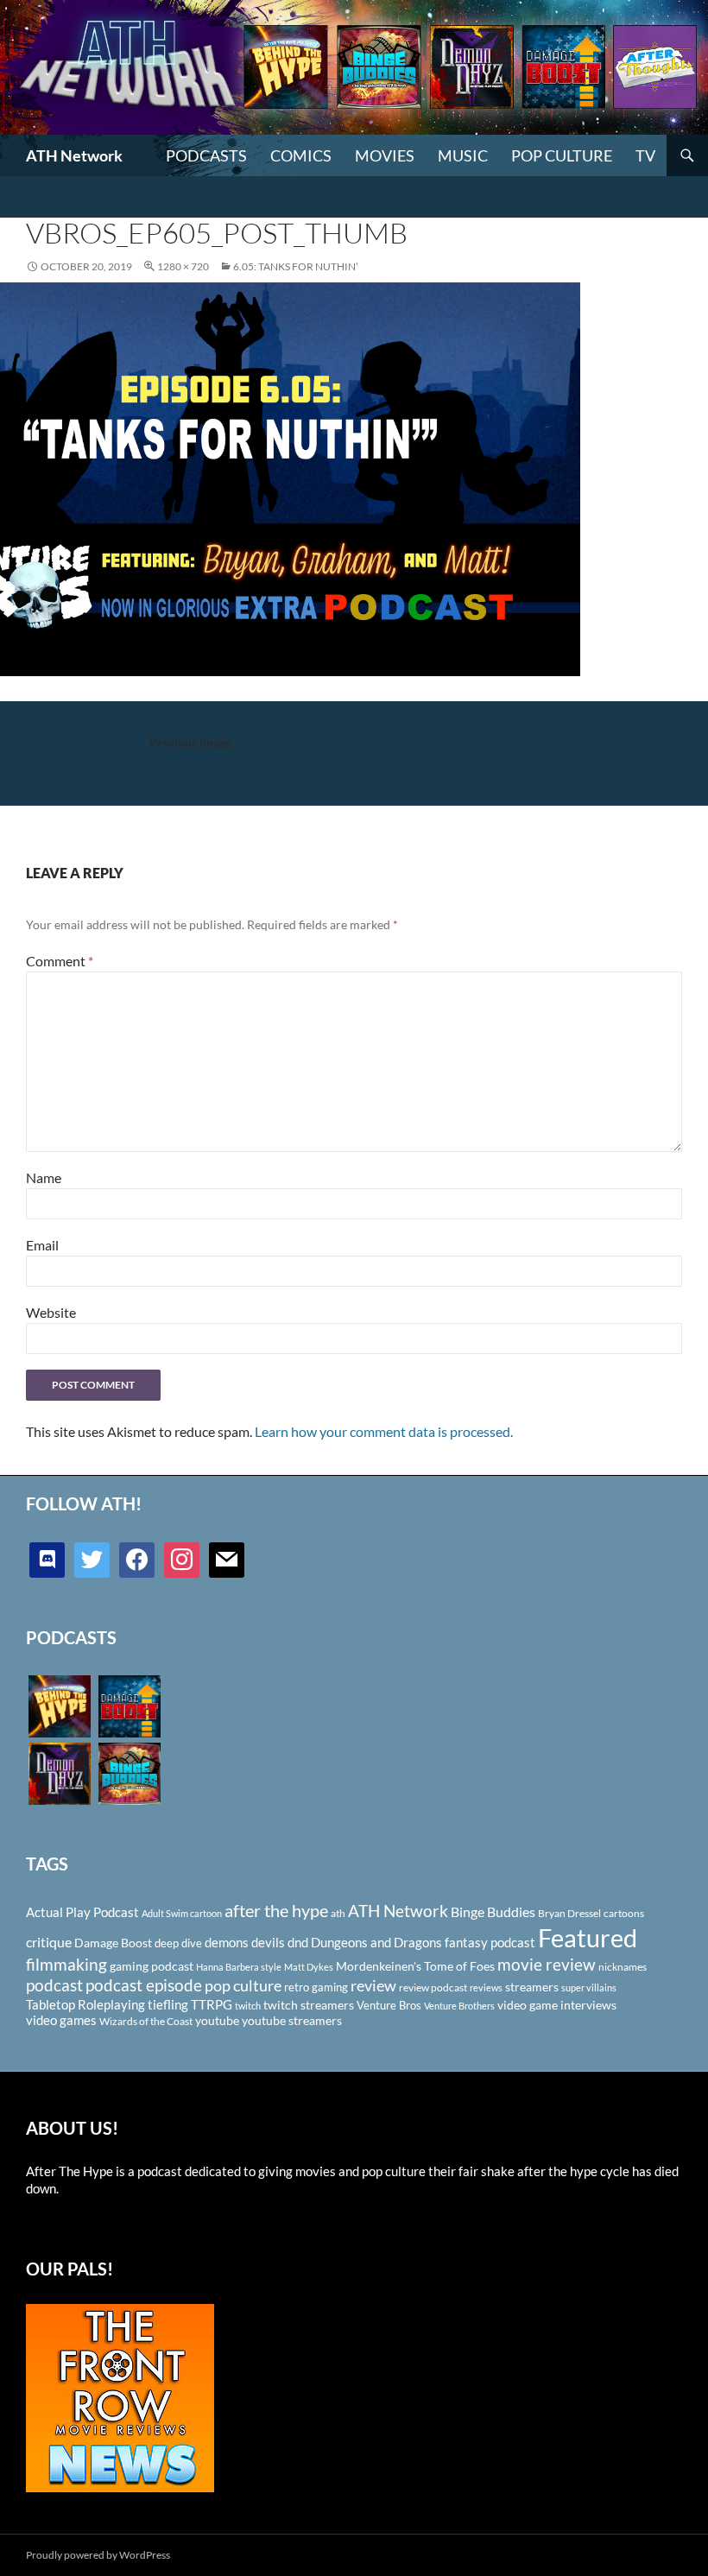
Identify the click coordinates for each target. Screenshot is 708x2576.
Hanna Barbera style (239, 1967)
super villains (589, 1987)
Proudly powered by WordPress (98, 2555)
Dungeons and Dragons (376, 1942)
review (373, 1985)
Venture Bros (389, 2005)
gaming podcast (152, 1966)
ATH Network (74, 155)
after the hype (276, 1911)
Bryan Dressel (569, 1913)
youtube (217, 2020)
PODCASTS (206, 155)
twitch (248, 2006)
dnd (298, 1942)
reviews (486, 1987)
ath (338, 1913)
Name (44, 1177)
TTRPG (212, 2004)
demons (227, 1942)
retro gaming (316, 1987)
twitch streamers (309, 2005)
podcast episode (144, 1985)
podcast (54, 1985)
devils (268, 1942)
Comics (301, 155)
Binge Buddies (493, 1912)
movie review (547, 1965)
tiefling (168, 2004)
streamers (532, 1987)
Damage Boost (113, 1943)
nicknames (623, 1967)
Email (42, 1245)
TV (645, 155)
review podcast (433, 1987)
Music (463, 155)
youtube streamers (292, 2020)
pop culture (243, 1985)
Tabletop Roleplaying (85, 2004)
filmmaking (66, 1964)
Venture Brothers (459, 2006)
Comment (60, 961)
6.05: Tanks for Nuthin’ (296, 266)
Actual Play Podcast (82, 1912)
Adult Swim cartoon (182, 1913)
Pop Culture (562, 155)
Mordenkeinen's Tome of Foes (415, 1966)
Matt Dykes (309, 1967)
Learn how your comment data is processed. (384, 1431)
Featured (588, 1937)
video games (61, 2020)
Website (51, 1312)
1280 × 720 (183, 266)
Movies (385, 155)
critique (49, 1942)
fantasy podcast (490, 1942)
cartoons (624, 1913)
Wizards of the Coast (146, 2021)
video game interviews (557, 2005)
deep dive (178, 1943)
